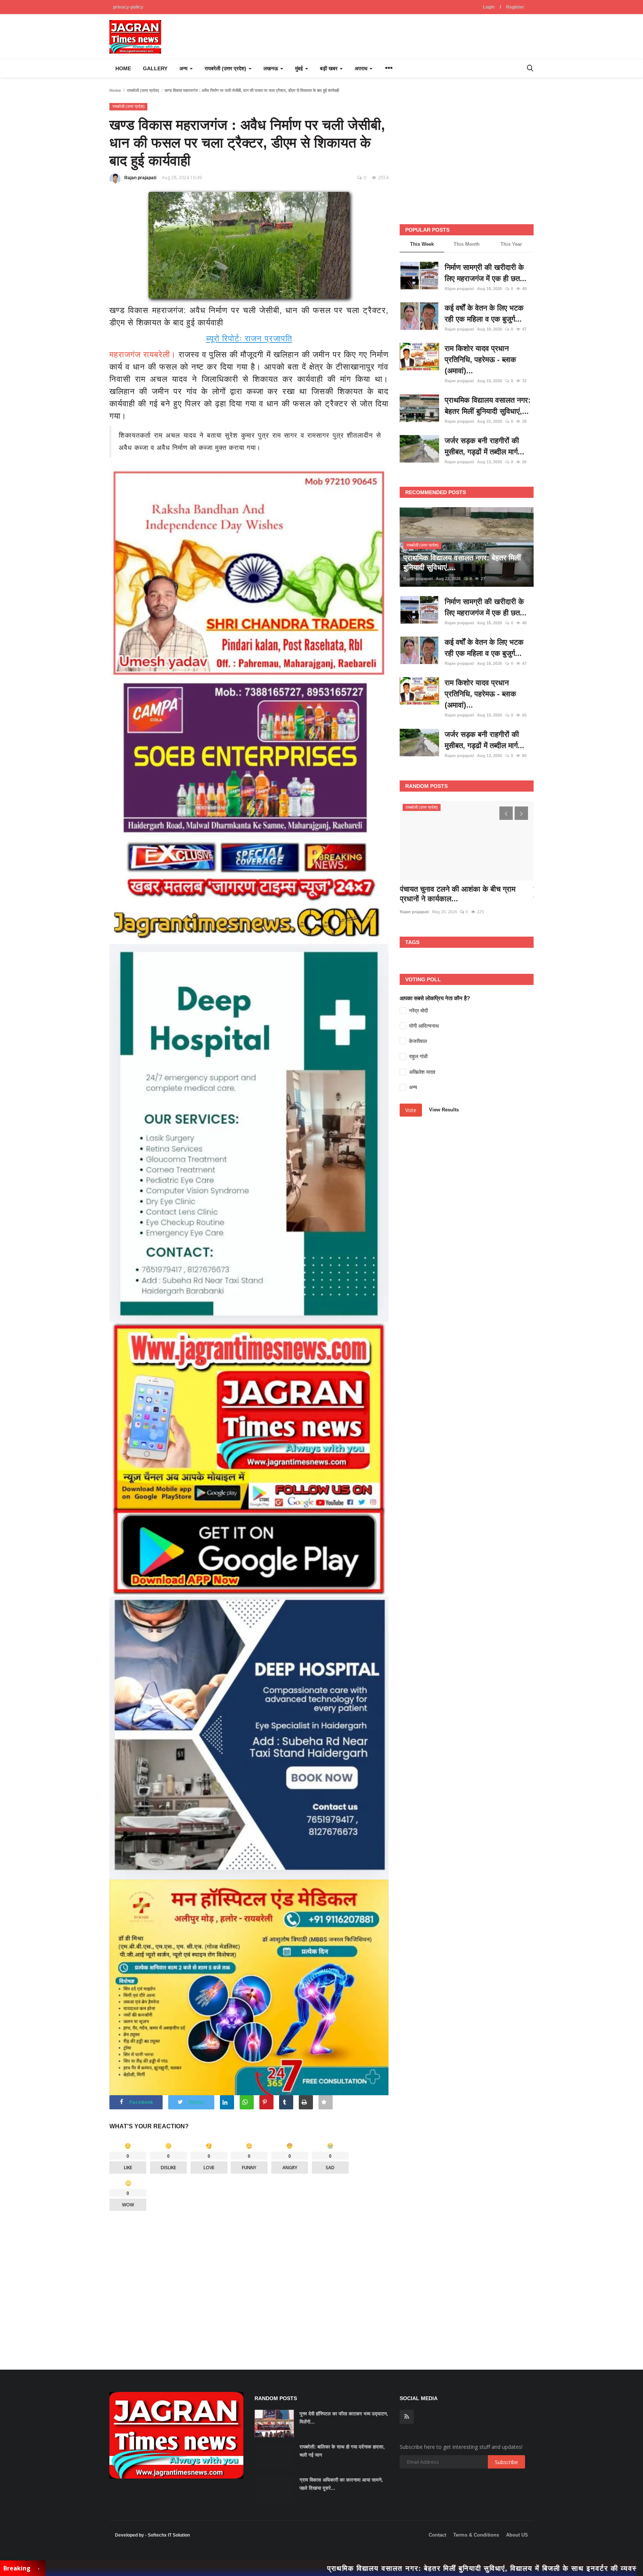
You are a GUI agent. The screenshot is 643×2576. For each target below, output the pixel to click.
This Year (511, 244)
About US (517, 2535)
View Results (444, 1110)
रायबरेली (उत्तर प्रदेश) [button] (226, 68)
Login (489, 7)
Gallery (155, 68)
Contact (437, 2535)
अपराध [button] (362, 68)
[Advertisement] (249, 2284)
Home (123, 68)
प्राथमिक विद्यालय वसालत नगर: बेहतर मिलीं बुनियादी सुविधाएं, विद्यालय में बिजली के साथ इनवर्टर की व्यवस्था (349, 2568)
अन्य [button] (184, 68)
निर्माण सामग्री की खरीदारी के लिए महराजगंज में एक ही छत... (486, 273)
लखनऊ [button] (271, 68)
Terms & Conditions (476, 2535)
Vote (411, 1110)
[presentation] (506, 813)
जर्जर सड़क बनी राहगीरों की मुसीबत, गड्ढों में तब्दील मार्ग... (484, 446)
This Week (422, 244)
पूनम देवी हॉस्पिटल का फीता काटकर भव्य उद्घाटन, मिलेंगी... (344, 2418)
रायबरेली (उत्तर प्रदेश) (143, 90)
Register (515, 7)
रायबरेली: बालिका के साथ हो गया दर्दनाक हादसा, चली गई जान (342, 2451)
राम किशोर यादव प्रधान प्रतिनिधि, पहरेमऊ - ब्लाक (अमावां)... (480, 360)
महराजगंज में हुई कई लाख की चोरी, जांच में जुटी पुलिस (463, 894)
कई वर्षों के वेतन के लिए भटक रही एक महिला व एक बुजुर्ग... (484, 313)
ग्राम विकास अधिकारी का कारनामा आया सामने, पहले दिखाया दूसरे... (341, 2484)
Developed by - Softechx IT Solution (152, 2535)
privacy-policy (128, 7)
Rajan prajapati (140, 178)
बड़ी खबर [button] (330, 68)
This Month (467, 244)
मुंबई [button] (300, 68)
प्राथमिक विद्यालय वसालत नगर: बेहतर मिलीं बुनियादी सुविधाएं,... (488, 406)
